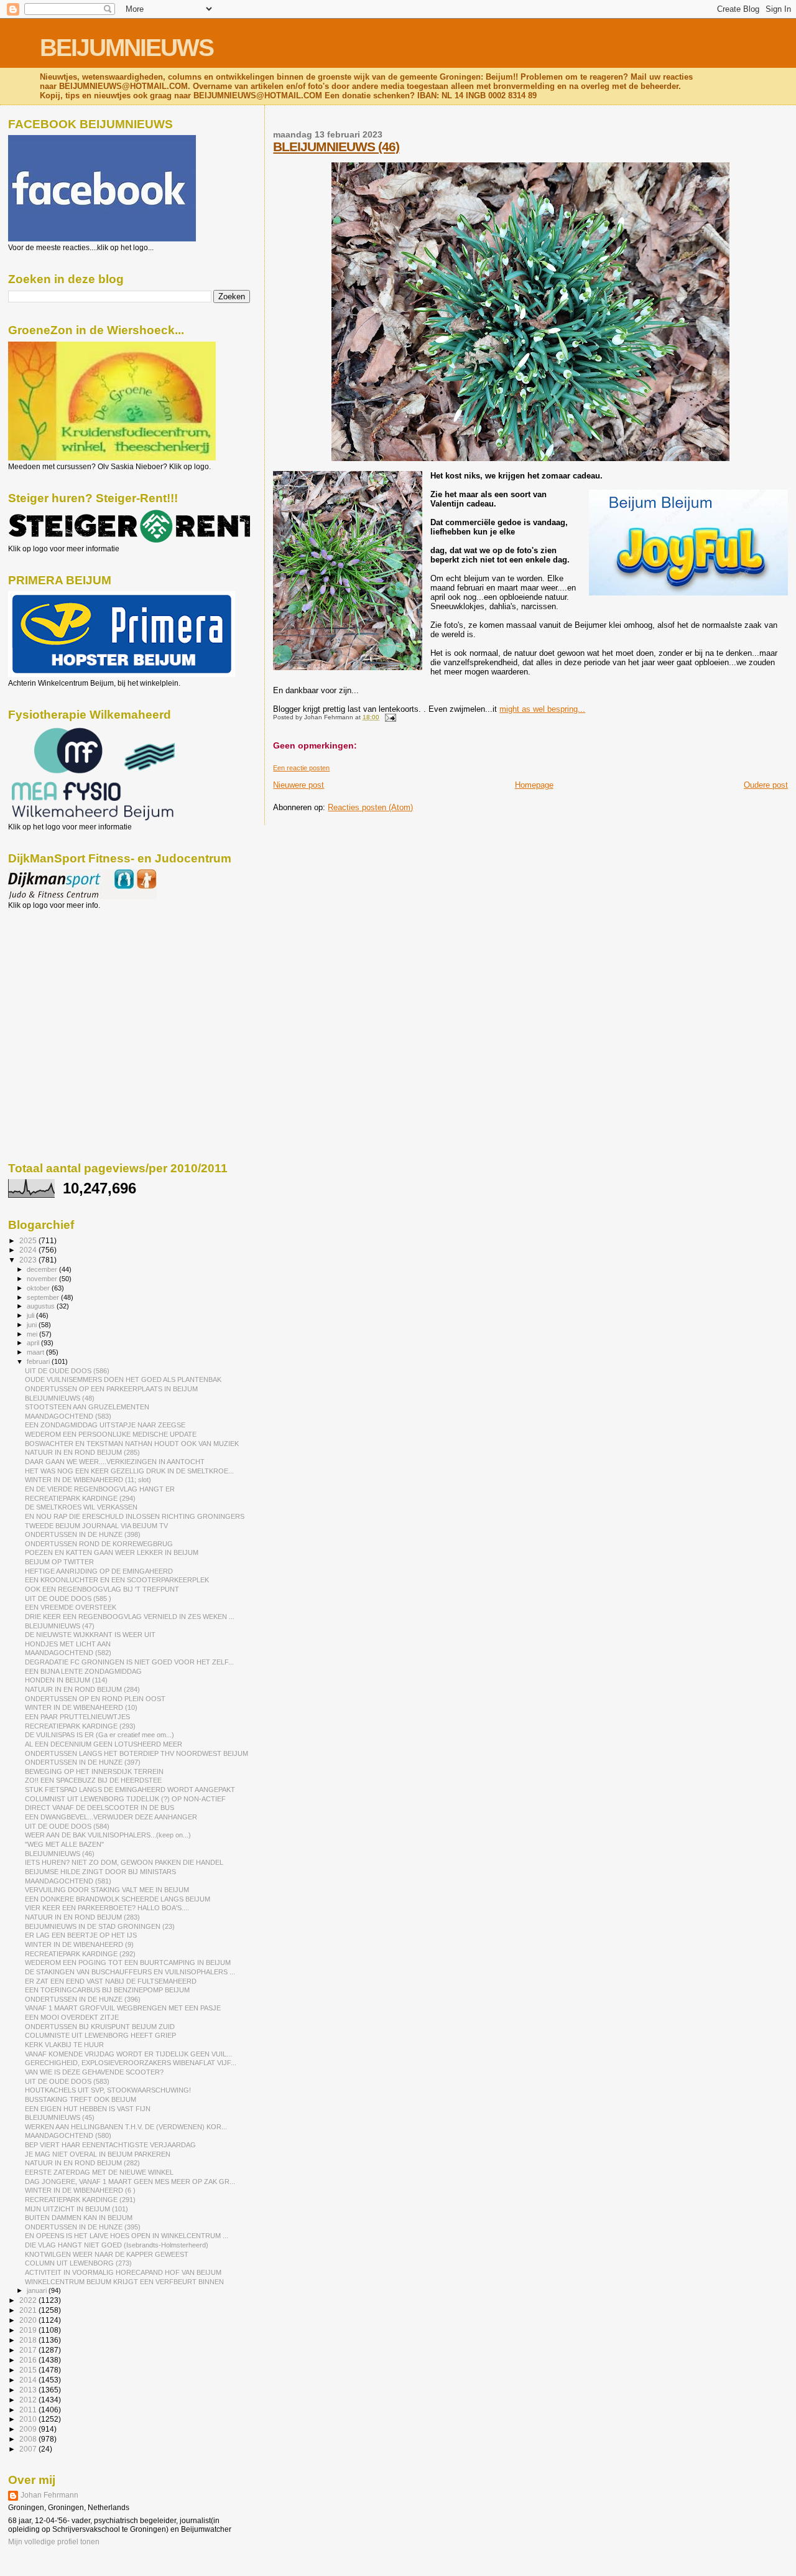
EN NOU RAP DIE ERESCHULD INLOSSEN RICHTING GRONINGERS (135, 1516)
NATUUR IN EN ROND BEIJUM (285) (82, 1452)
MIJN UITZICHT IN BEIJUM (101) (76, 2209)
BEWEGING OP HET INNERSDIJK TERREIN (94, 1771)
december (43, 1269)
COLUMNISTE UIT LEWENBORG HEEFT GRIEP (100, 2035)
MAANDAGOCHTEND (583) (68, 1416)
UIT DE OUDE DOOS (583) (67, 2081)
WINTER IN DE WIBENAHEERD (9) (79, 1944)
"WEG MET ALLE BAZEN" (64, 1844)
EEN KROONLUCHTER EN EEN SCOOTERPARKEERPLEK (117, 1580)
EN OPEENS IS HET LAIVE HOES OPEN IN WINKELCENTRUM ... (127, 2236)
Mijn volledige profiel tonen (54, 2542)
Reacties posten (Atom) (370, 807)
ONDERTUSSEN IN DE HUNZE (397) (83, 1762)
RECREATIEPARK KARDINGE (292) (80, 1954)
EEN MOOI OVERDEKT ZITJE (72, 2017)
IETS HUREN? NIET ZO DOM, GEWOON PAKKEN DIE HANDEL (124, 1862)
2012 (29, 2400)
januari (38, 2290)
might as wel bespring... (542, 709)
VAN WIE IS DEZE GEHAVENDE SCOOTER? (94, 2072)
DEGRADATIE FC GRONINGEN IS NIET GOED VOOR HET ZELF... (129, 1662)
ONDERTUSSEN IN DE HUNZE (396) (83, 1999)
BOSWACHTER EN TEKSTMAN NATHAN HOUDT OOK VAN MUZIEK (132, 1444)
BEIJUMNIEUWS (127, 48)
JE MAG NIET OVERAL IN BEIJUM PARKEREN (98, 2154)
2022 (29, 2300)
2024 (29, 1250)
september (44, 1297)
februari (39, 1361)
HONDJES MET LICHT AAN (68, 1644)
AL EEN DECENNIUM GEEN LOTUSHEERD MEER (104, 1744)
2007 (29, 2449)
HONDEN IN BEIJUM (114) (66, 1680)
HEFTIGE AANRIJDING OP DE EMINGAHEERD (99, 1571)
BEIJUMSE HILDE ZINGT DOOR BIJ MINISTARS (100, 1872)
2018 (29, 2340)
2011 (29, 2410)
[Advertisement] (64, 977)
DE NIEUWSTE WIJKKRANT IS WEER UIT (90, 1635)
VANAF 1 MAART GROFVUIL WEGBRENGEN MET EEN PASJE (123, 2008)
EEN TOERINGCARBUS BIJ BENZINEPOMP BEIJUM (107, 1990)
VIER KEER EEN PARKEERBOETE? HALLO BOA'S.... (107, 1908)
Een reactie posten (301, 768)
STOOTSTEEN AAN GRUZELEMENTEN (87, 1407)
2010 (29, 2419)
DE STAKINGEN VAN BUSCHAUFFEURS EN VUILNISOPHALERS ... (130, 1972)
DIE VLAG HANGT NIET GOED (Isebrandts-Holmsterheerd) (117, 2245)
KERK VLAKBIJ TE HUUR (64, 2045)
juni (33, 1325)
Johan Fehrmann (49, 2495)
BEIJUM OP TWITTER (59, 1562)
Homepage (534, 785)
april (34, 1343)
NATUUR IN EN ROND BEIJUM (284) (82, 1689)
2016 (29, 2360)
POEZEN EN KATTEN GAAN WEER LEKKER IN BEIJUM (112, 1552)
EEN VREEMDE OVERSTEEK (71, 1607)
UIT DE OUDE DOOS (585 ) (68, 1598)
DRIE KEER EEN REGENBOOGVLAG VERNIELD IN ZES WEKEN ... (130, 1617)
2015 (29, 2370)
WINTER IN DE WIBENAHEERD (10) (81, 1707)
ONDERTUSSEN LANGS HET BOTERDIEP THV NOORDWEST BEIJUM (137, 1753)
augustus (42, 1306)
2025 (29, 1240)
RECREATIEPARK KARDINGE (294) (80, 1498)
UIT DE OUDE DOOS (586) (67, 1371)
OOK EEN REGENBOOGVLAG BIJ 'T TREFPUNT (102, 1589)
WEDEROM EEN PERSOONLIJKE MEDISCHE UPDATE (111, 1434)
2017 (29, 2350)
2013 (29, 2390)
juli (31, 1315)
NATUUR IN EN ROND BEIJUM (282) (82, 2163)
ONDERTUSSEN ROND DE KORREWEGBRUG (99, 1544)
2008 (29, 2439)
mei (33, 1334)
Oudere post (766, 785)
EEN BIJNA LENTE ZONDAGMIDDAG (83, 1671)
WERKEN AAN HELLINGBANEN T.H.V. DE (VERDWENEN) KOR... (126, 2127)
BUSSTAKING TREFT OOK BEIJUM (81, 2099)
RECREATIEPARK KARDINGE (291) (80, 2200)
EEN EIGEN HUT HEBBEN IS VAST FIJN (88, 2109)
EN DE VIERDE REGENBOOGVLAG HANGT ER (100, 1489)
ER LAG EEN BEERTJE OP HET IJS (81, 1935)
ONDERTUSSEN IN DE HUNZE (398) (83, 1534)
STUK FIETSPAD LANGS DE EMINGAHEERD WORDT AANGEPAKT (130, 1790)
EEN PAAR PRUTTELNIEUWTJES (77, 1717)
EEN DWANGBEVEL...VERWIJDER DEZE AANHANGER (111, 1817)
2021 (29, 2310)
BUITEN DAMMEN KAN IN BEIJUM (79, 2218)
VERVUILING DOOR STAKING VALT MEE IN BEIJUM (107, 1890)
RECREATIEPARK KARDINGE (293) (80, 1726)
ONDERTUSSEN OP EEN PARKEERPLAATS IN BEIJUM (111, 1389)
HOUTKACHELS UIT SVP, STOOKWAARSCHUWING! (108, 2090)
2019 (29, 2330)
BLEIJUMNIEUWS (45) (60, 2117)
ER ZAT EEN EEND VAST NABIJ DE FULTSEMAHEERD (111, 1981)
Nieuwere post (298, 785)
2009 (29, 2429)
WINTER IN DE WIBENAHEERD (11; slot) (88, 1480)
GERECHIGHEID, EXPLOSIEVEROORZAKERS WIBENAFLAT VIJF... (131, 2063)
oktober (39, 1288)
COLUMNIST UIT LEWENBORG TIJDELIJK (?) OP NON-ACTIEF (125, 1799)
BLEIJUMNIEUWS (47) (60, 1626)
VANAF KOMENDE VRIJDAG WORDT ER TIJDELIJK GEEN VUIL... (128, 2054)
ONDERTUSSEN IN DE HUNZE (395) (83, 2227)
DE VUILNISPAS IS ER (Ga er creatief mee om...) (99, 1735)
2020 (29, 2320)
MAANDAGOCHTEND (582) (68, 1653)
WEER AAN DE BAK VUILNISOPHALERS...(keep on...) (108, 1835)
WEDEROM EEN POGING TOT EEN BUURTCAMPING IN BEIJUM (128, 1962)
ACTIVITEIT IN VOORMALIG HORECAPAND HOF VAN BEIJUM (123, 2272)
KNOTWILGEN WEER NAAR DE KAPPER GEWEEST (107, 2254)
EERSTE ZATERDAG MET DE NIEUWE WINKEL (99, 2172)
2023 (29, 1260)
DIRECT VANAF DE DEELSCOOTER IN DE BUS (99, 1808)
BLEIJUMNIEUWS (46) (336, 147)
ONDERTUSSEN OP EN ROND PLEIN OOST (95, 1699)
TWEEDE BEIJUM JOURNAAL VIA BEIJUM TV (96, 1526)
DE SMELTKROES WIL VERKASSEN (81, 1507)
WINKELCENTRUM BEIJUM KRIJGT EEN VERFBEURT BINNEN (124, 2282)
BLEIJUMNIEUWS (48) (60, 1398)
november (43, 1279)
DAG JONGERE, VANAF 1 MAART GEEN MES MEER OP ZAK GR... (130, 2182)
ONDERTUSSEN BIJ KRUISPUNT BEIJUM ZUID (100, 2027)
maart (36, 1352)
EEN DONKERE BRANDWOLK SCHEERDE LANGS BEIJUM (118, 1899)
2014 (29, 2380)
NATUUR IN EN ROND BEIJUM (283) (82, 1917)
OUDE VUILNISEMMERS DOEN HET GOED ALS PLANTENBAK (123, 1379)
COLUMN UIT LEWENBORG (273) (78, 2263)
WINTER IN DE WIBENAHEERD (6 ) (80, 2190)
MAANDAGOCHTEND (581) (68, 1881)
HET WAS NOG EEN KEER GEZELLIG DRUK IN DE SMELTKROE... (129, 1471)
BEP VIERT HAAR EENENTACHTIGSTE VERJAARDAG (110, 2145)
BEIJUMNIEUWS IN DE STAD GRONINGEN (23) (100, 1926)
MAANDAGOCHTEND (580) (68, 2135)
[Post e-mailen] (388, 717)
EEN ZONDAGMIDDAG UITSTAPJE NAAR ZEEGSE (105, 1425)
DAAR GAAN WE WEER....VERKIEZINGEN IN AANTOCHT (115, 1462)
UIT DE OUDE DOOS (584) (67, 1826)
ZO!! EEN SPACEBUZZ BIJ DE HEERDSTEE (93, 1780)
